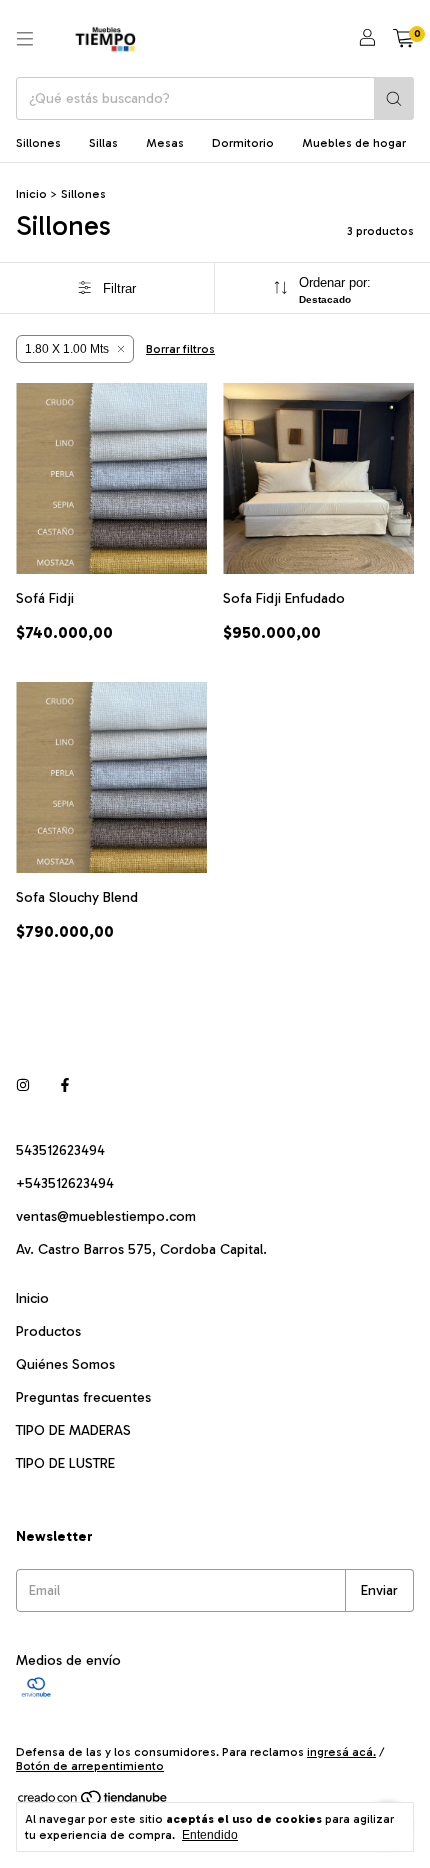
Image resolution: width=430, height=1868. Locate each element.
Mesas (165, 143)
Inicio (31, 194)
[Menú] (25, 39)
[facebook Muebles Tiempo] (65, 1085)
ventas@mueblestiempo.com (106, 1216)
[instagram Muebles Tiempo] (23, 1085)
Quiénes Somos (65, 1364)
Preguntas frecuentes (83, 1397)
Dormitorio (243, 143)
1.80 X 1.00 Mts (67, 349)
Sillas (103, 143)
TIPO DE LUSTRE (65, 1463)
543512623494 (60, 1150)
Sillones (38, 143)
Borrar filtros (180, 349)
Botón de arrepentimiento (90, 1766)
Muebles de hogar (354, 143)
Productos (48, 1331)
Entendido (210, 1835)
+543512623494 (65, 1183)
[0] (403, 39)
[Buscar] (394, 98)
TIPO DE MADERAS (73, 1430)
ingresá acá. (341, 1752)
